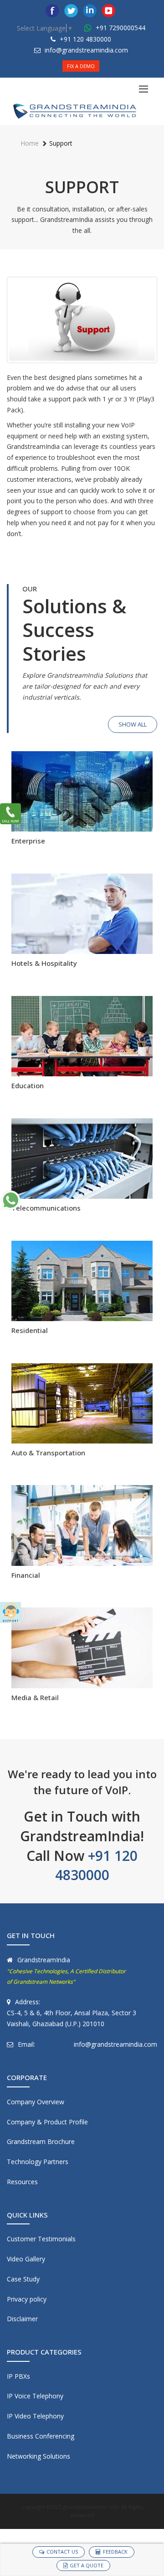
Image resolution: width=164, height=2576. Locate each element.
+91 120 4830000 (85, 39)
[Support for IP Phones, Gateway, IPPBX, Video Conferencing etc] (10, 1612)
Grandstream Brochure (41, 2141)
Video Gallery (26, 2259)
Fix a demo (81, 66)
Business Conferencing (41, 2436)
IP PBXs (18, 2376)
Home (30, 143)
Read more (82, 818)
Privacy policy (27, 2299)
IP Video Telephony (35, 2416)
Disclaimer (22, 2319)
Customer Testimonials (41, 2239)
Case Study (23, 2279)
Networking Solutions (38, 2456)
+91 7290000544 (120, 28)
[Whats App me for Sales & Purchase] (10, 1200)
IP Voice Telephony (35, 2396)
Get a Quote (87, 2565)
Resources (22, 2182)
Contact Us (62, 2552)
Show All (133, 724)
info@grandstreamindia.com (86, 50)
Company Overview (36, 2102)
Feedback (115, 2552)
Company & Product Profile (47, 2122)
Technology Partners (38, 2162)
